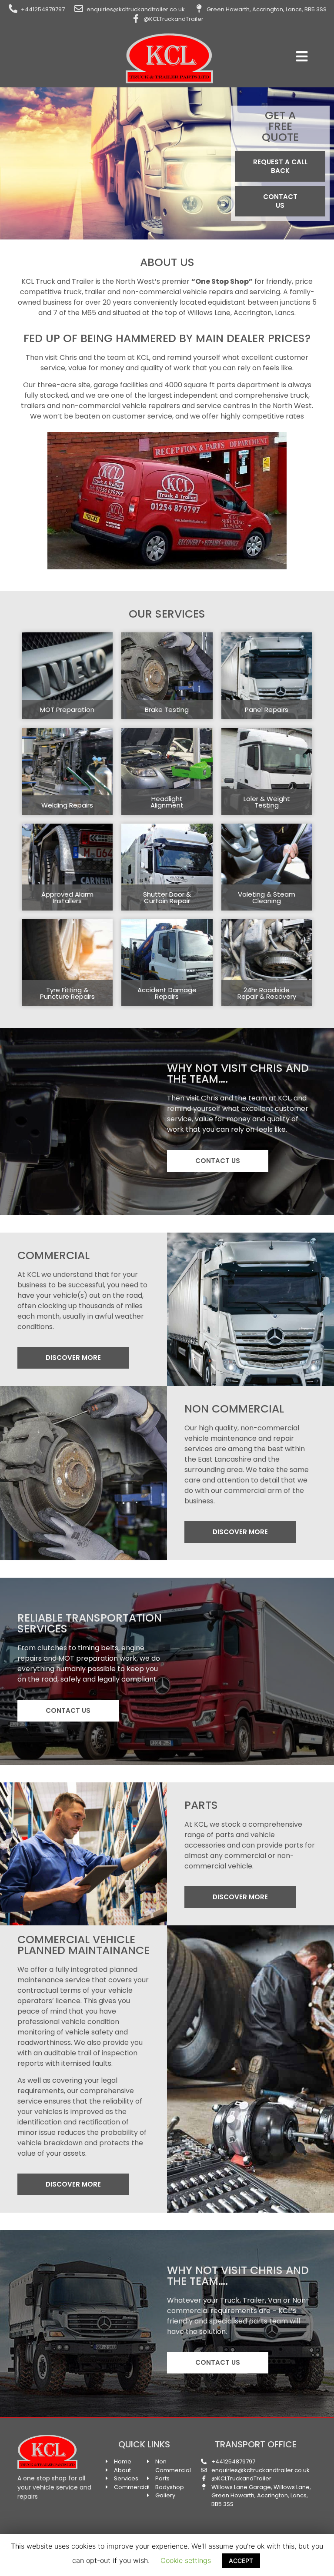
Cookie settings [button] (186, 2560)
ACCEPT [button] (241, 2561)
